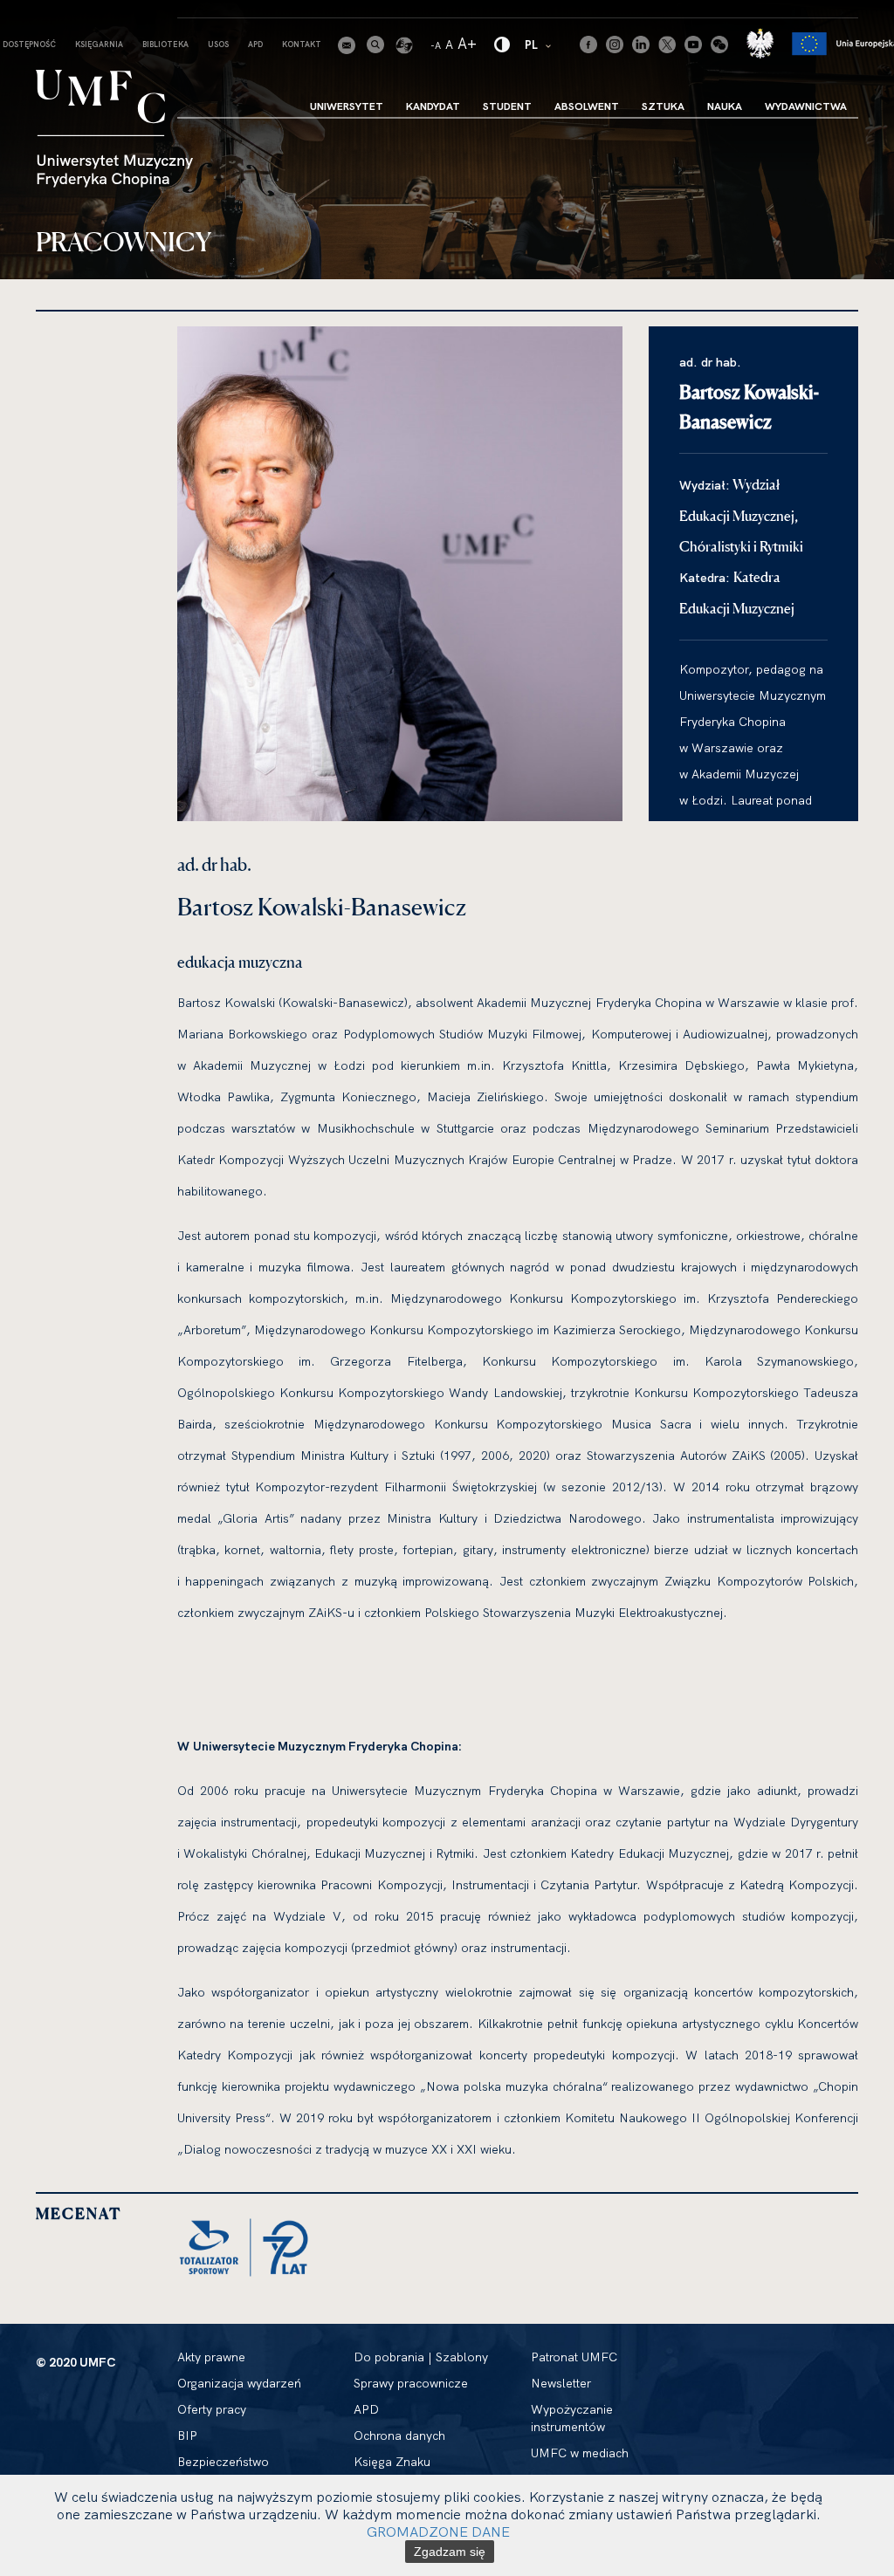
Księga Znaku (392, 2462)
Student (507, 106)
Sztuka (663, 106)
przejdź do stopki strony (89, 14)
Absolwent (587, 106)
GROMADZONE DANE (438, 2531)
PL (539, 44)
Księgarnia (99, 44)
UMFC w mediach (580, 2453)
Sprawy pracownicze (411, 2383)
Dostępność (29, 44)
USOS (218, 44)
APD (255, 44)
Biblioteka (165, 44)
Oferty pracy (212, 2409)
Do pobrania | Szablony (421, 2357)
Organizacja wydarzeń (239, 2383)
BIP (187, 2436)
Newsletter (561, 2383)
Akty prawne (211, 2357)
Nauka (725, 106)
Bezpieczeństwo (223, 2462)
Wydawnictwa (806, 106)
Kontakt (302, 44)
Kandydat (433, 106)
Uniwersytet (347, 106)
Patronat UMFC (574, 2357)
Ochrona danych (399, 2436)
